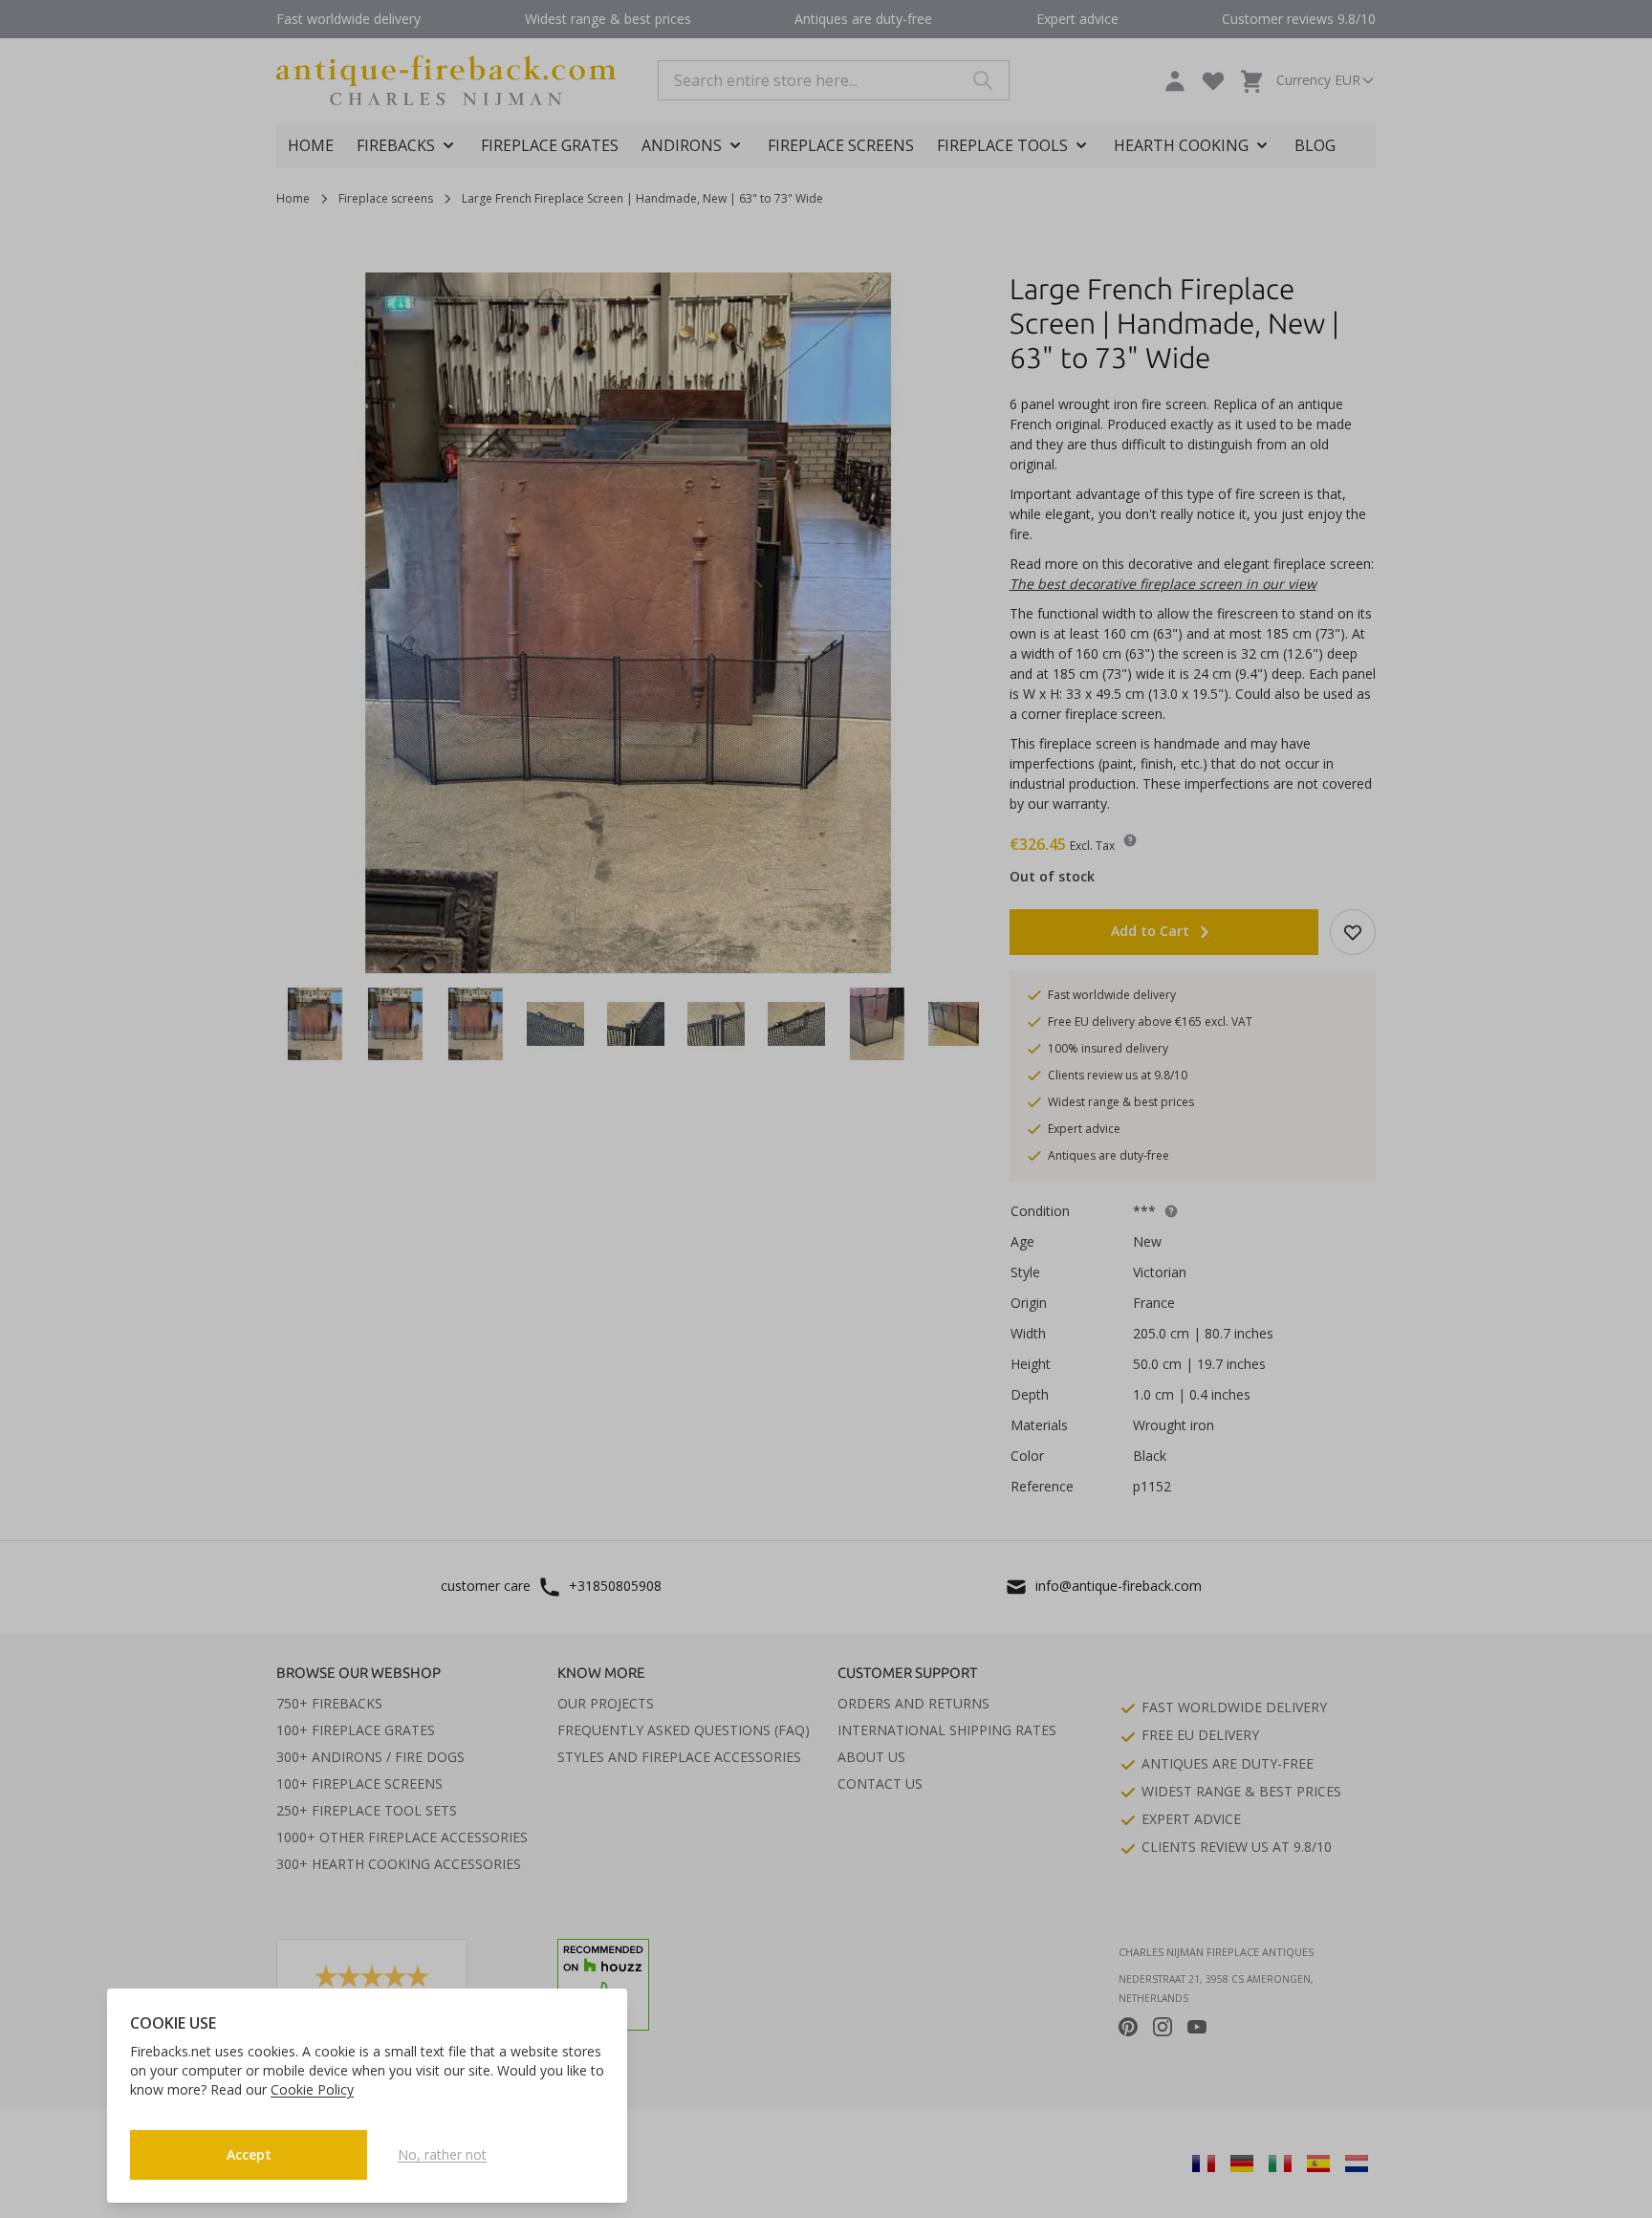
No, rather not (442, 2154)
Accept (249, 2154)
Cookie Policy (312, 2089)
